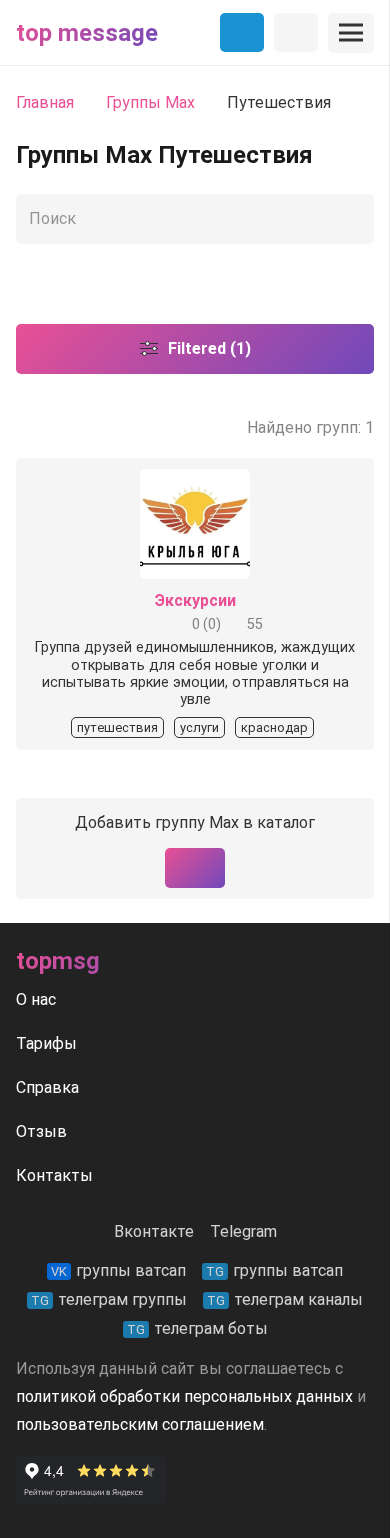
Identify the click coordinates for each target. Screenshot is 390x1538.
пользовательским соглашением (140, 1424)
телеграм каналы (285, 1299)
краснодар (274, 727)
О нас (36, 999)
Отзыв (41, 1131)
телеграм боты (197, 1328)
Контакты (54, 1175)
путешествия (117, 727)
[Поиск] (354, 219)
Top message (87, 33)
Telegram (243, 1231)
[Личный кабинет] (296, 33)
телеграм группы (109, 1299)
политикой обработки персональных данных (184, 1396)
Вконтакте (154, 1231)
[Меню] (351, 33)
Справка (47, 1087)
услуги (199, 727)
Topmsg (58, 961)
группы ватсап (118, 1270)
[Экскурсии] (195, 482)
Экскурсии (195, 600)
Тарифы (46, 1043)
